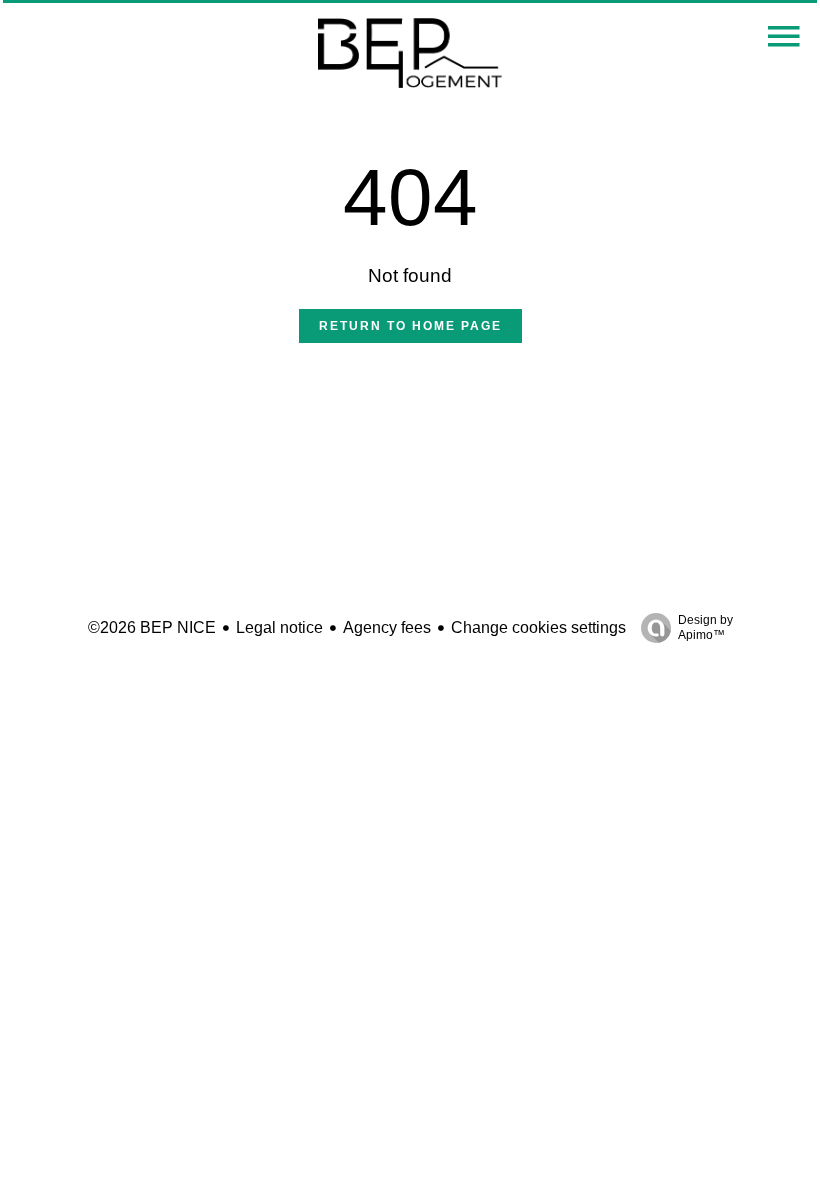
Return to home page (410, 326)
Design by (705, 627)
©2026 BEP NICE (152, 627)
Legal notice (279, 627)
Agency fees (387, 627)
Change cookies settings (538, 627)
